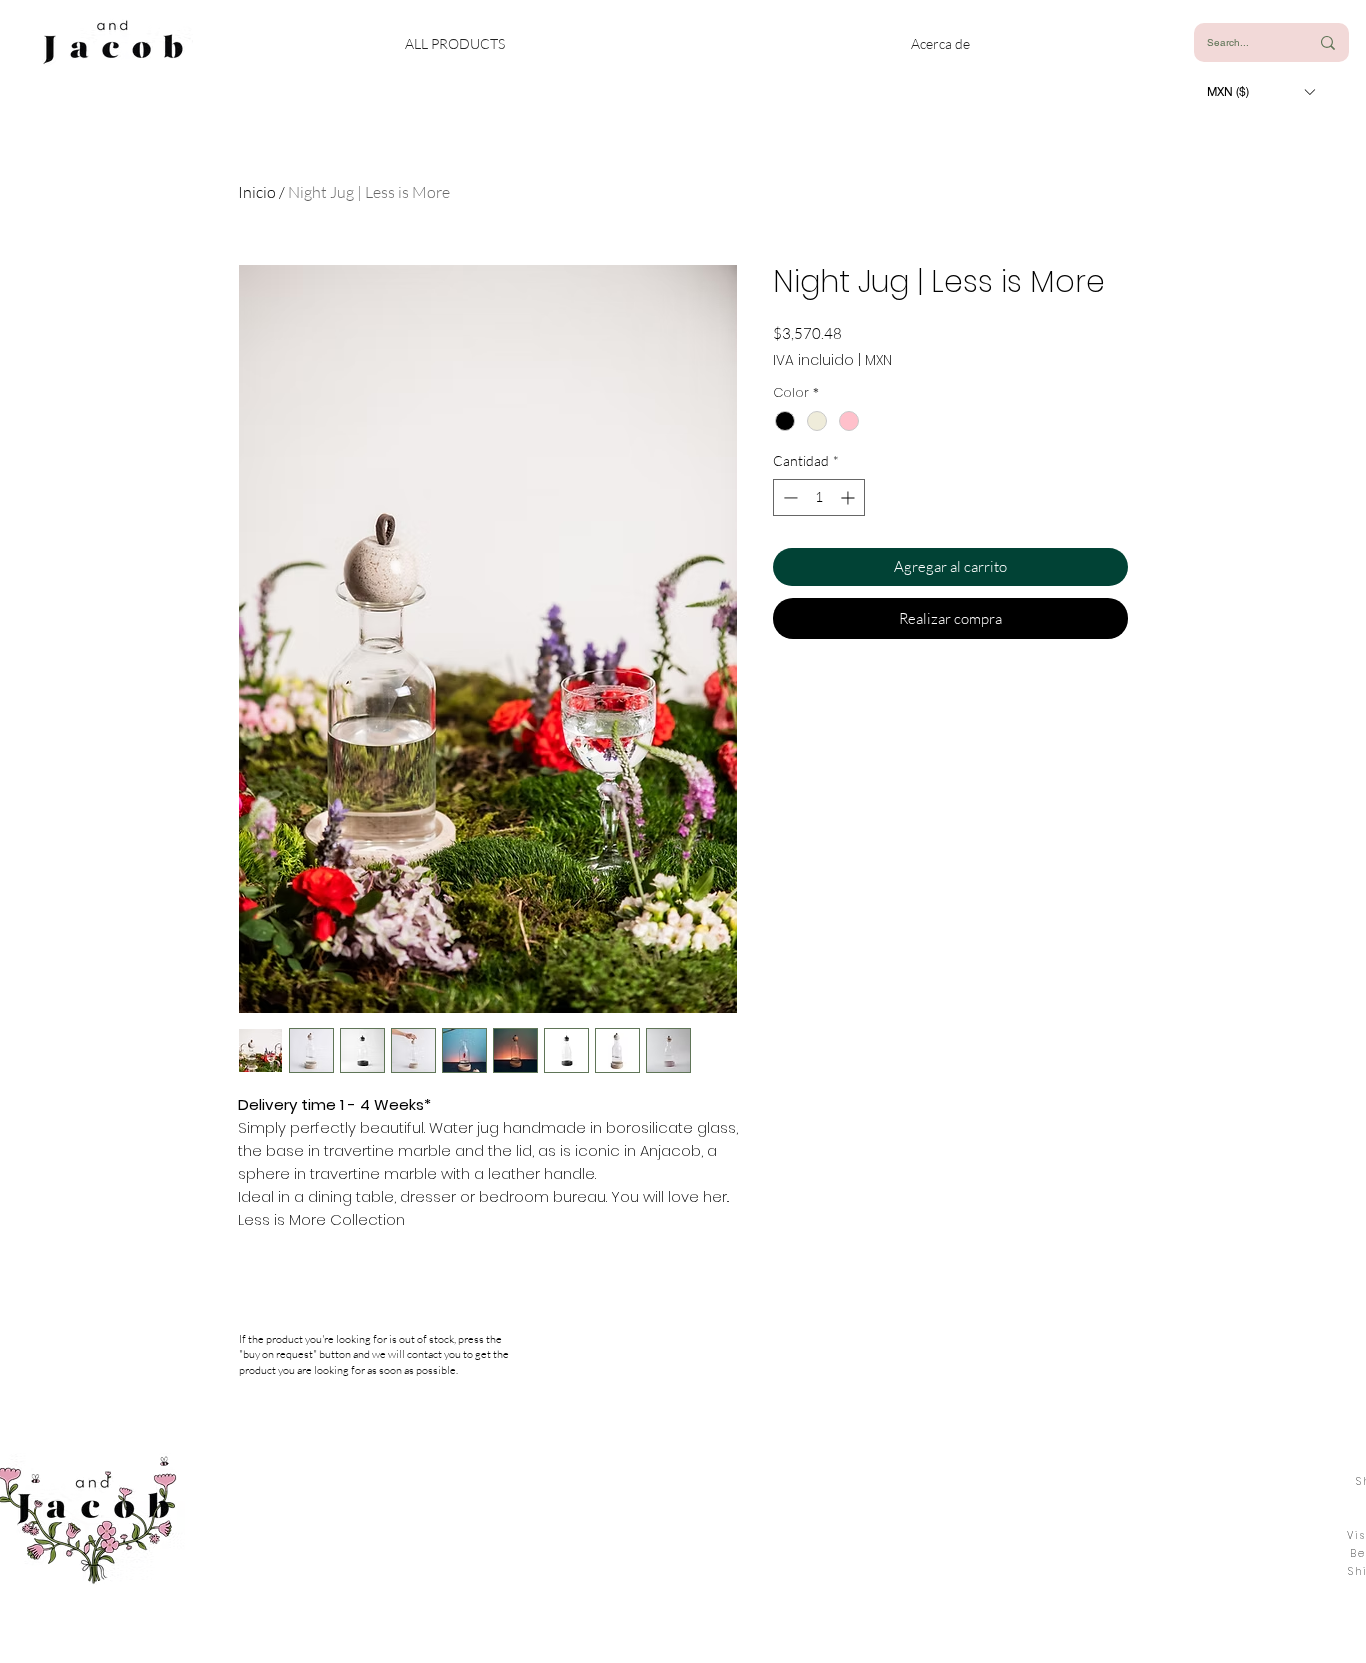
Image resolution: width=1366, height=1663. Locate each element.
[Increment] (849, 497)
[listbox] (1260, 91)
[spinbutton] (819, 497)
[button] (1260, 91)
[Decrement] (788, 497)
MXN (878, 360)
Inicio (257, 192)
